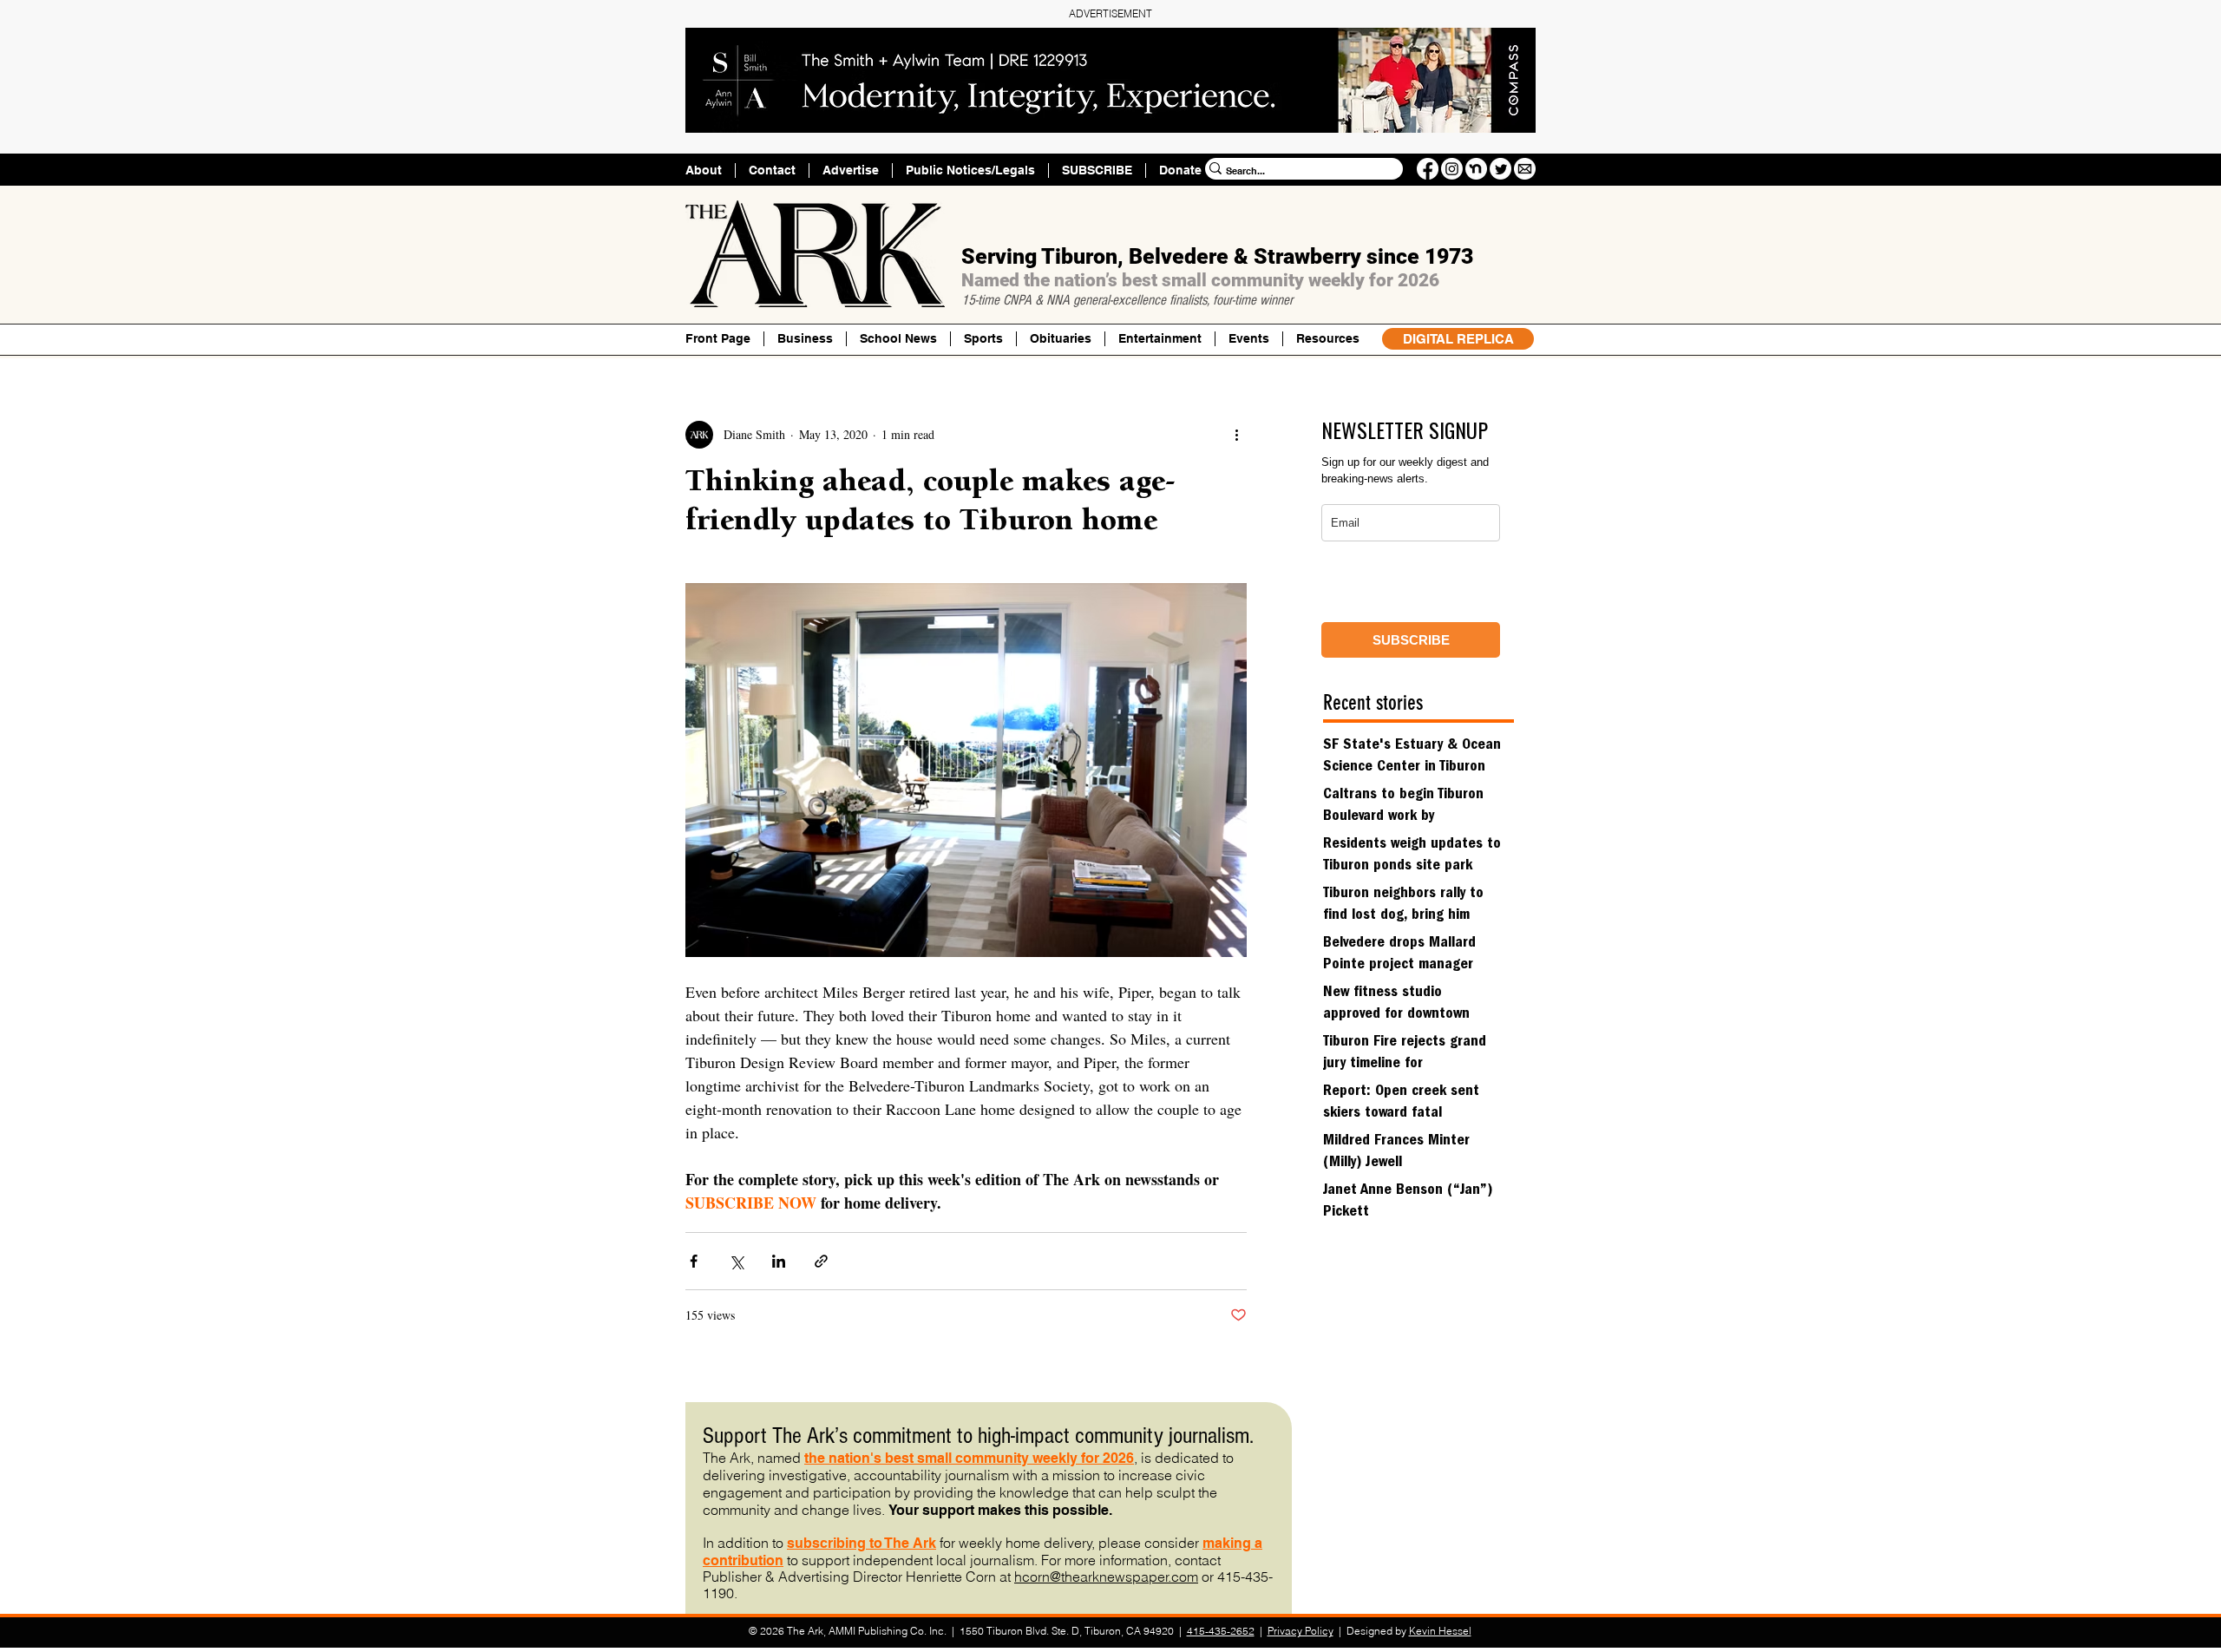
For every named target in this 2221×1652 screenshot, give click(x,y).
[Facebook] (1428, 169)
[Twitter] (1500, 169)
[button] (1327, 339)
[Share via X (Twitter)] (736, 1261)
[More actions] (1236, 435)
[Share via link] (821, 1261)
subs (803, 1543)
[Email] (1525, 169)
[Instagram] (1452, 169)
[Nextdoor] (1476, 169)
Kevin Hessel (1440, 1631)
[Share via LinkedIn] (779, 1261)
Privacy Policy (1300, 1631)
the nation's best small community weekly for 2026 (969, 1458)
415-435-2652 (1221, 1631)
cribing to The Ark (878, 1543)
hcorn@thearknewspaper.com (1106, 1577)
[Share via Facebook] (694, 1261)
